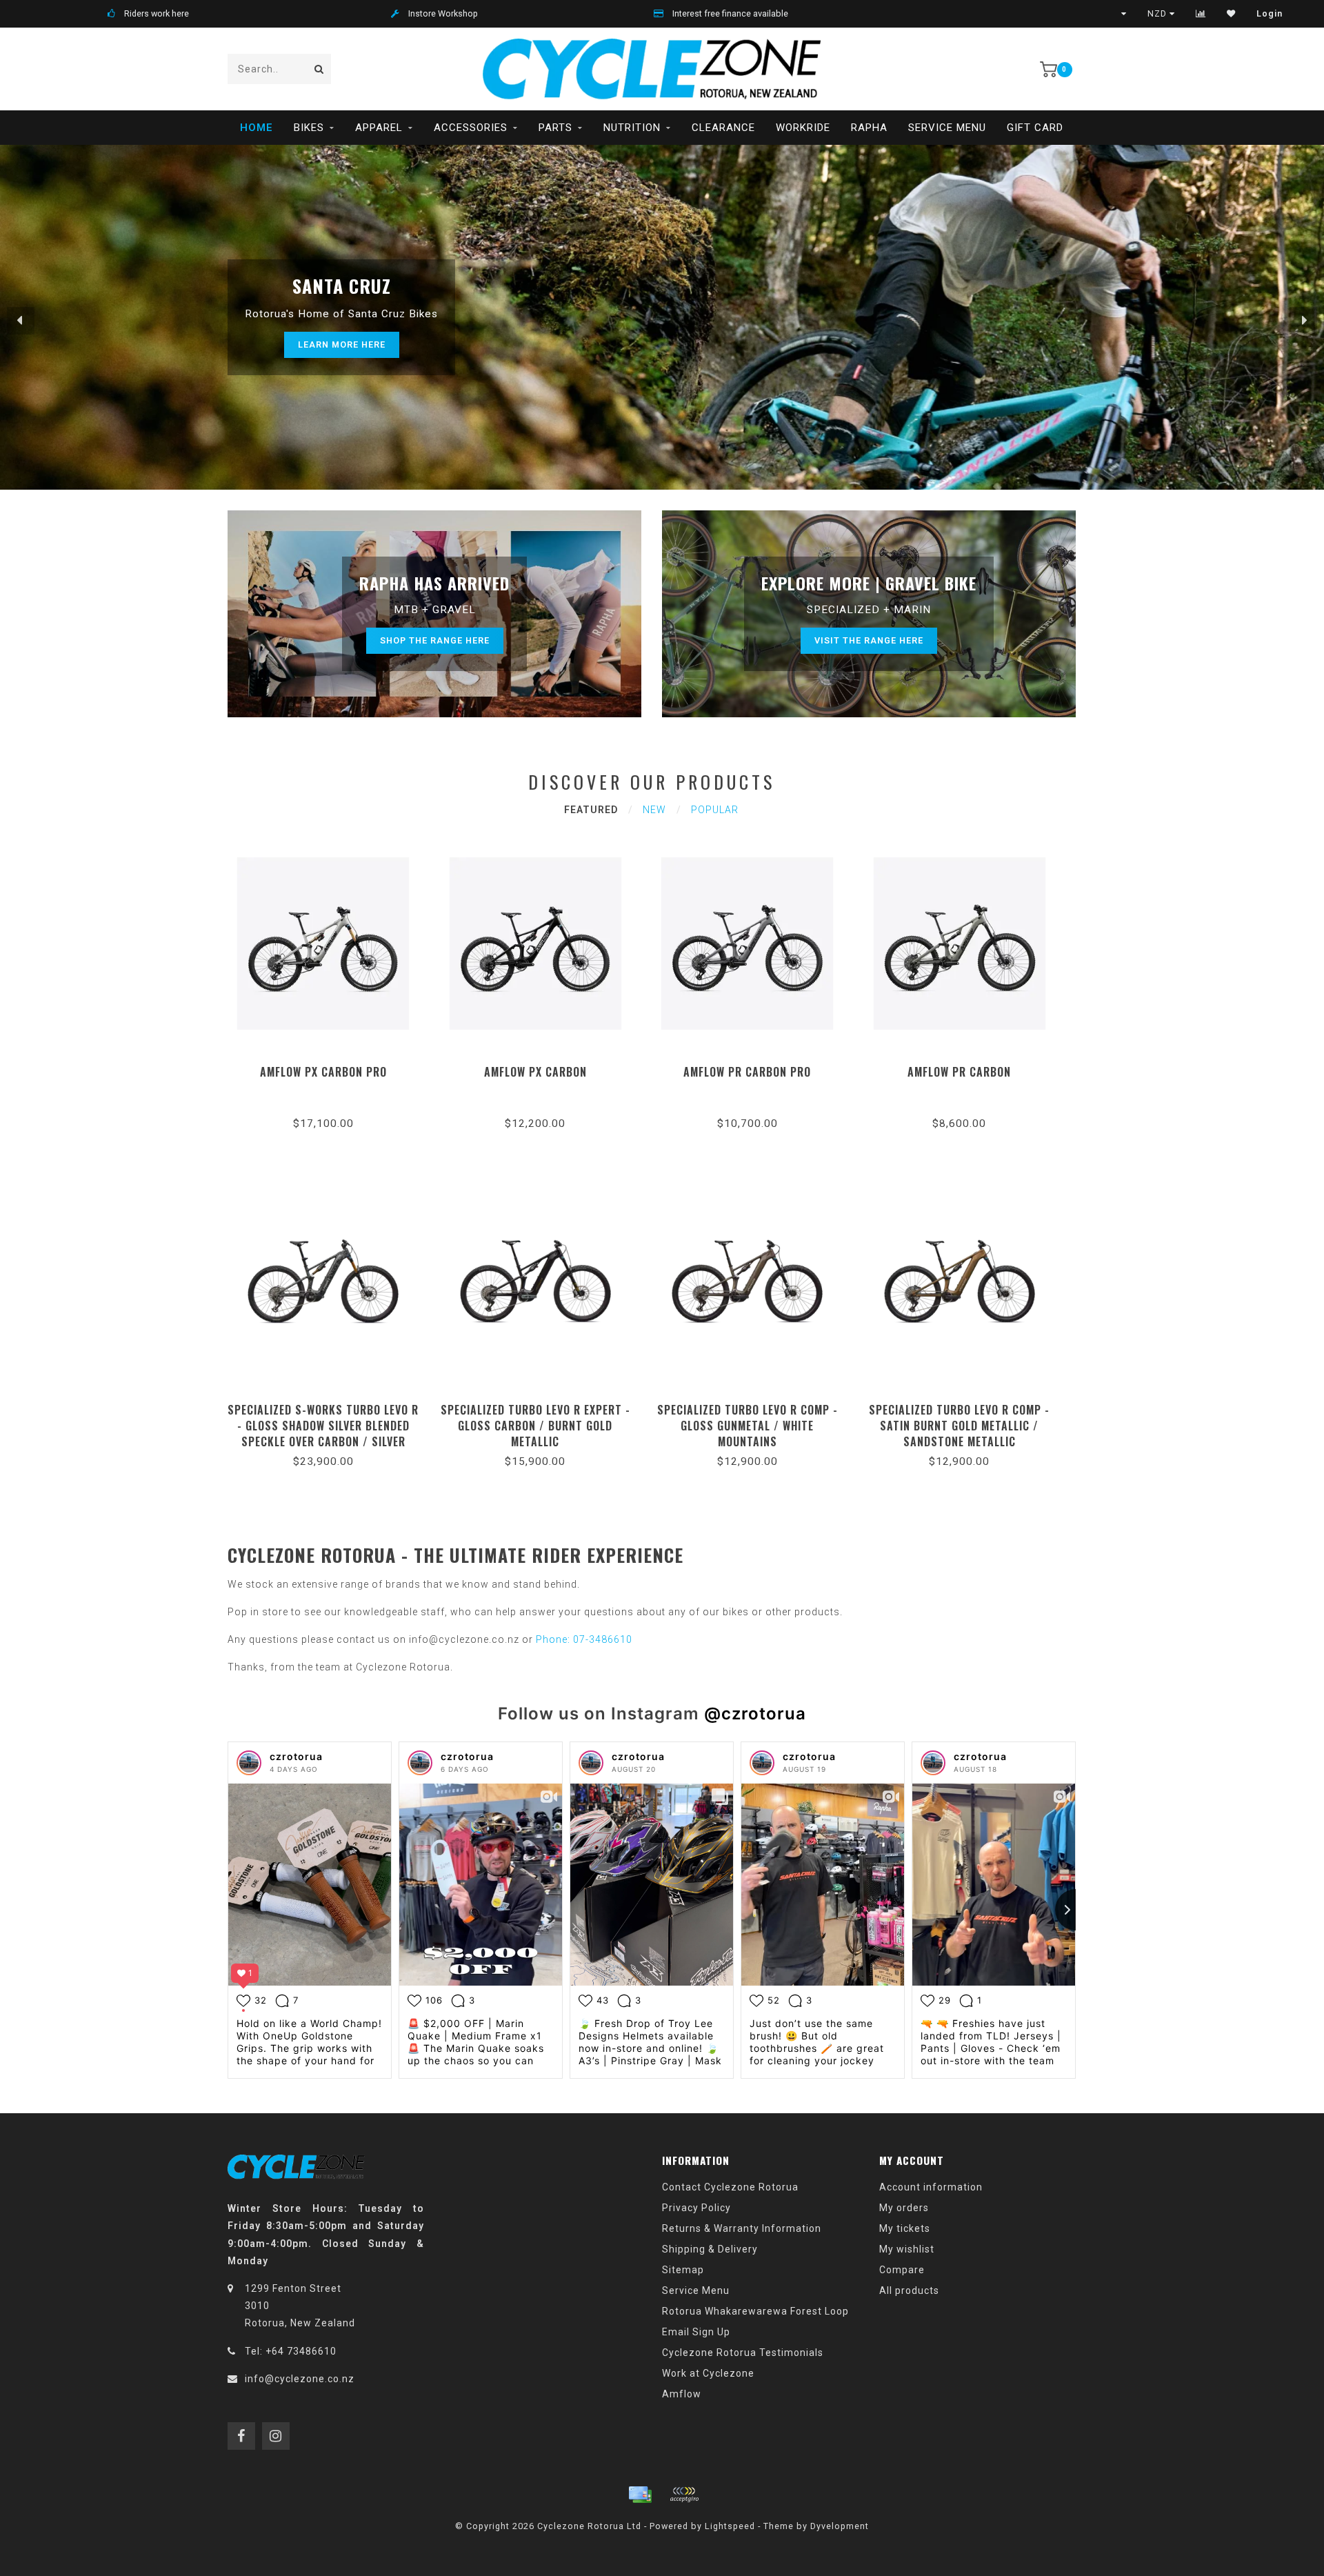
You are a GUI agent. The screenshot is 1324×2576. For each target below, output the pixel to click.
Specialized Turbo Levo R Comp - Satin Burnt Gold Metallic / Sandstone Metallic (959, 1426)
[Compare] (1201, 14)
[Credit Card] (640, 2495)
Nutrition (632, 128)
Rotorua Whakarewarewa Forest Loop (755, 2311)
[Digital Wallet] (684, 2495)
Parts (555, 128)
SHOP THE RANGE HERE (435, 640)
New (654, 810)
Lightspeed (730, 2526)
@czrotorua (755, 1714)
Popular (715, 810)
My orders (904, 2208)
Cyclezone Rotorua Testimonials (743, 2353)
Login (1270, 14)
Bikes (309, 128)
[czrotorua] (249, 1763)
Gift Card (1035, 128)
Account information (931, 2187)
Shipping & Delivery (710, 2249)
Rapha (869, 128)
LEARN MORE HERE (342, 345)
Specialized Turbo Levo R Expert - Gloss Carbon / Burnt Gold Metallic (535, 1426)
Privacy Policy (696, 2208)
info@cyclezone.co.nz (300, 2379)
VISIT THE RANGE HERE (869, 640)
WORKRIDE (803, 128)
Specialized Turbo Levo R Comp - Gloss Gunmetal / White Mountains (748, 1426)
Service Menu (947, 128)
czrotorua (296, 1756)
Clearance (723, 128)
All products (909, 2290)
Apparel (379, 128)
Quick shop (329, 1067)
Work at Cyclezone (708, 2373)
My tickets (905, 2228)
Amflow (682, 2394)
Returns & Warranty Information (742, 2228)
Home (257, 128)
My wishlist (907, 2249)
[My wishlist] (1231, 14)
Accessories (471, 128)
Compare (902, 2270)
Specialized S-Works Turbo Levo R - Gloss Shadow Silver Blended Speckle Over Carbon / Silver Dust (323, 1434)
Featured (591, 810)
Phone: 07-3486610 (584, 1639)
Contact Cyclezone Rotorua (730, 2187)
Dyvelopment (840, 2526)
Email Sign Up (696, 2332)
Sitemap (683, 2270)
